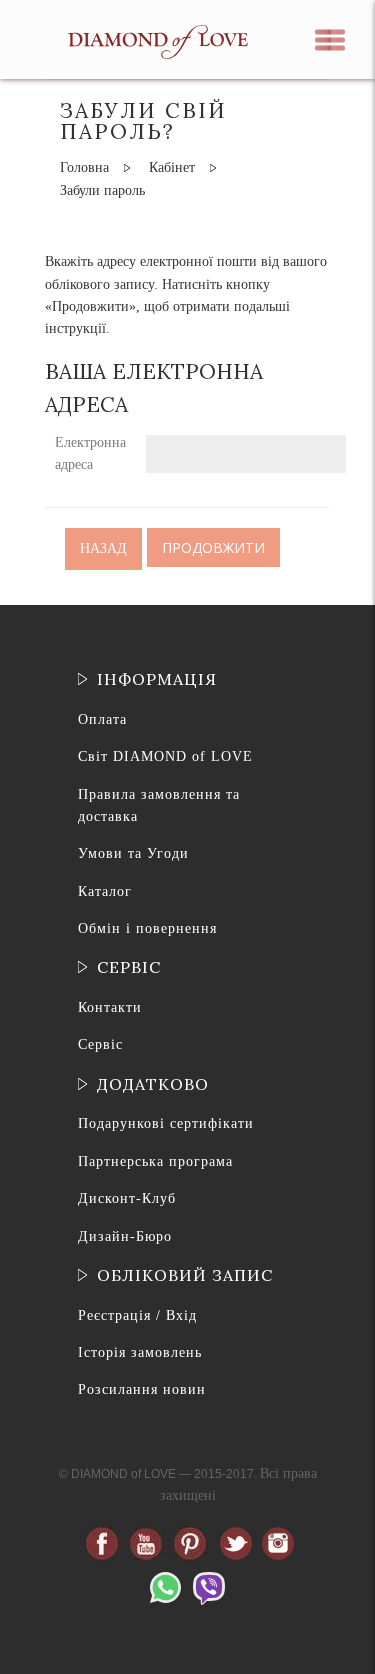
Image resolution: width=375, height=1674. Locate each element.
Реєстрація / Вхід (137, 1315)
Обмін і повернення (147, 928)
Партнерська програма (155, 1161)
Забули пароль (102, 190)
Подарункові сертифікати (166, 1123)
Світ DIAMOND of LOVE (165, 756)
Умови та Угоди (133, 853)
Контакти (110, 1007)
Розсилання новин (142, 1389)
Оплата (102, 719)
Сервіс (100, 1044)
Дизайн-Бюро (125, 1236)
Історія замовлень (140, 1352)
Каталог (105, 891)
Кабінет (172, 167)
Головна (84, 167)
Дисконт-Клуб (127, 1198)
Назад (103, 548)
